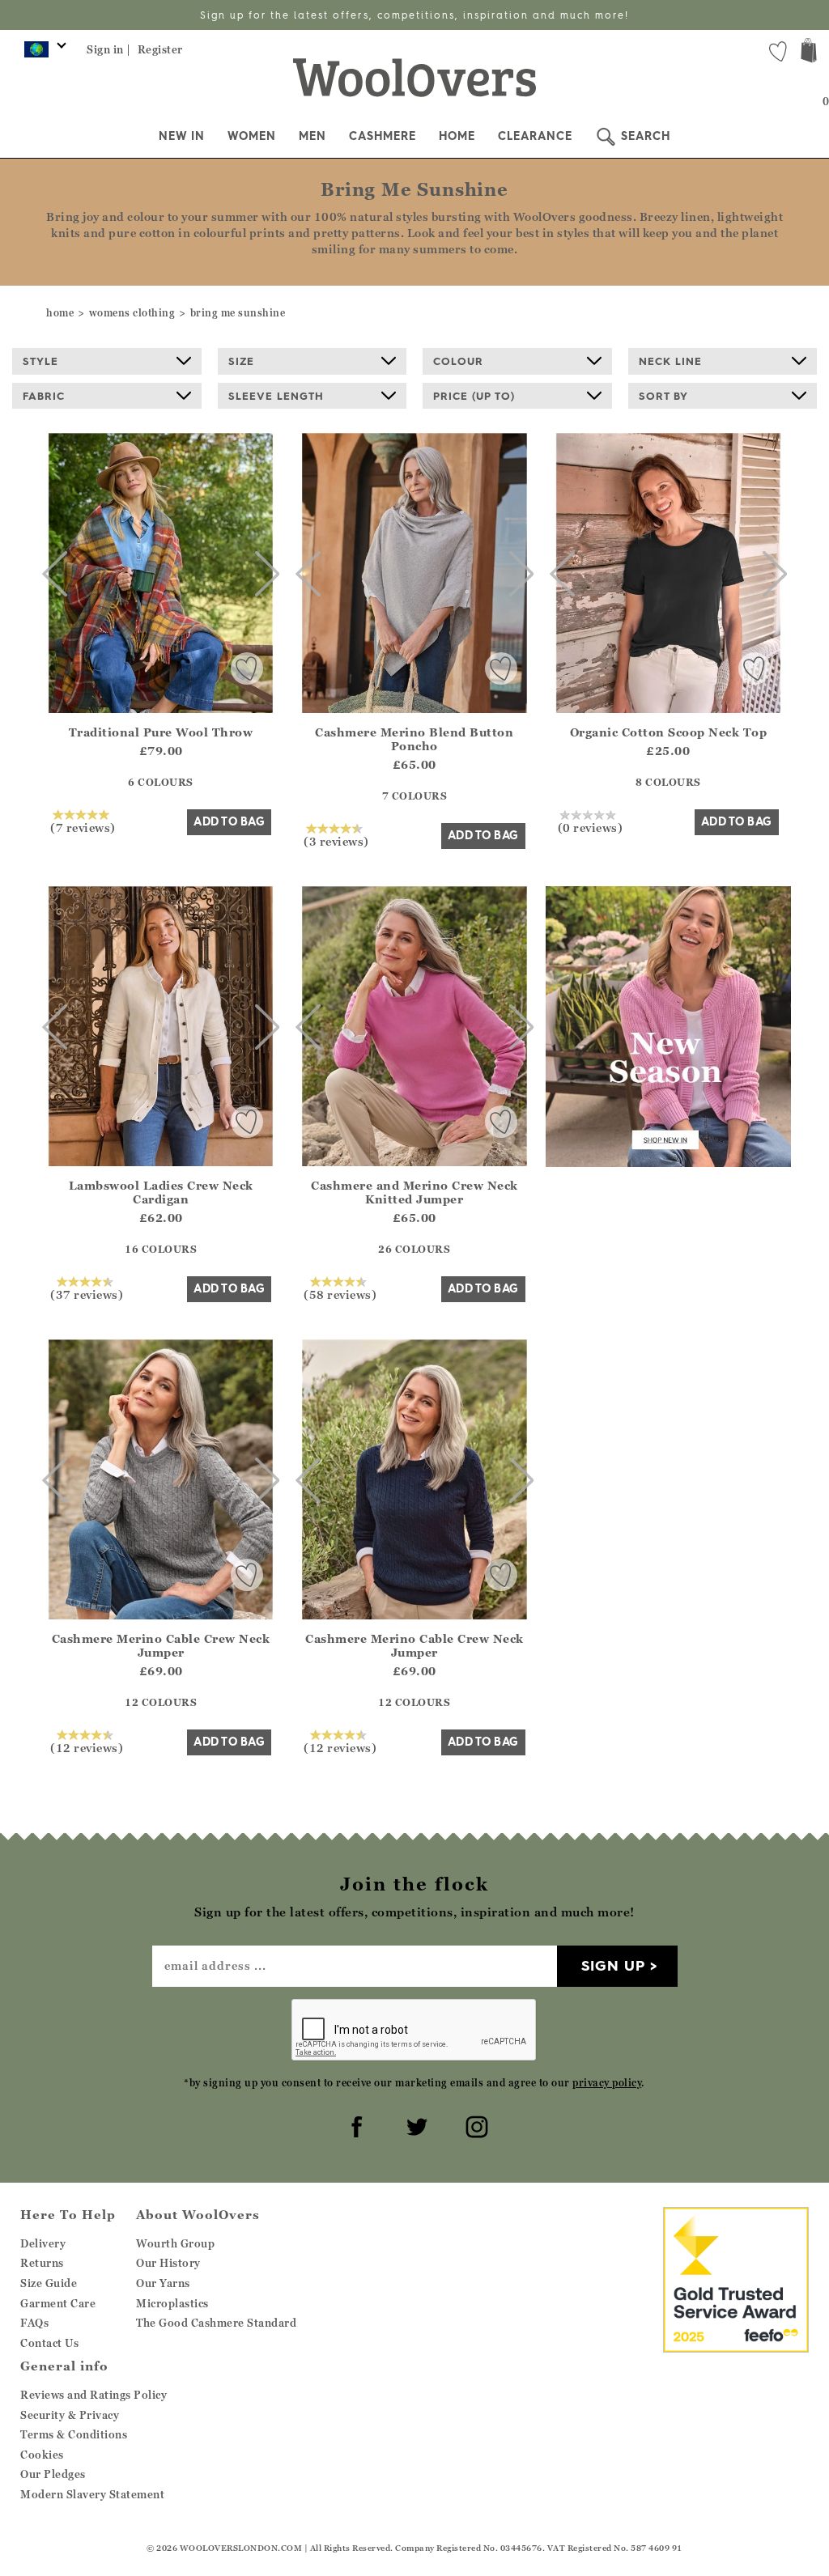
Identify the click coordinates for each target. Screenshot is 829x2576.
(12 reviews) (87, 1747)
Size (241, 361)
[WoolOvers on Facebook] (355, 2124)
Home (457, 136)
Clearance (535, 136)
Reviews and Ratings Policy (94, 2395)
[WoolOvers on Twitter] (414, 2124)
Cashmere (383, 136)
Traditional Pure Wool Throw (161, 732)
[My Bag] (809, 52)
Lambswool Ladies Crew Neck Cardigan (161, 1192)
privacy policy (607, 2083)
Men (312, 136)
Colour (458, 361)
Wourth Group (175, 2243)
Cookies (42, 2455)
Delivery (43, 2243)
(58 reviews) (340, 1294)
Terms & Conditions (74, 2434)
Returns (42, 2263)
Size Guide (49, 2283)
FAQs (34, 2323)
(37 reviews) (87, 1294)
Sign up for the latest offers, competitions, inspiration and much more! (414, 15)
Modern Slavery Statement (92, 2494)
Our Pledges (53, 2474)
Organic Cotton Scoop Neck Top (669, 732)
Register (160, 49)
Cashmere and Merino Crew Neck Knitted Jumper (414, 1192)
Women (252, 136)
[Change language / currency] (43, 53)
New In (182, 136)
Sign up (613, 1965)
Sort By (663, 396)
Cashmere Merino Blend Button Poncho (414, 739)
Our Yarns (163, 2283)
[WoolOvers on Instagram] (474, 2124)
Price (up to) (474, 396)
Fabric (44, 396)
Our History (168, 2263)
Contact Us (49, 2343)
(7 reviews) (83, 827)
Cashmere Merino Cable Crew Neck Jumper (161, 1645)
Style (40, 361)
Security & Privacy (70, 2415)
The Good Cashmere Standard (216, 2323)
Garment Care (58, 2303)
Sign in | (109, 49)
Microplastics (172, 2303)
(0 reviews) (591, 827)
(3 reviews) (336, 841)
